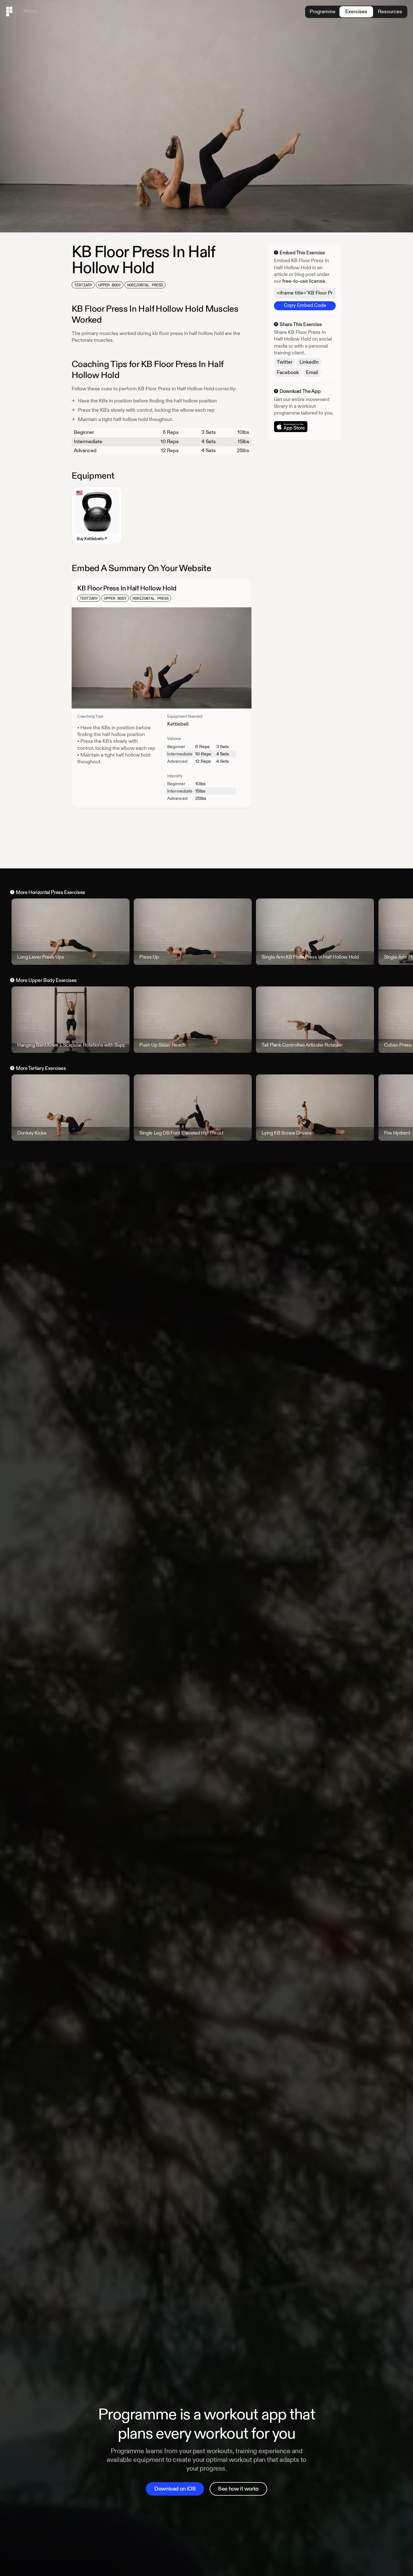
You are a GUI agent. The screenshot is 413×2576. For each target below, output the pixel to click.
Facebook (288, 373)
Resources (390, 12)
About (30, 11)
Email (312, 373)
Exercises (356, 12)
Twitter (285, 362)
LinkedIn (309, 362)
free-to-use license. (304, 281)
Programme (323, 12)
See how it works (238, 2489)
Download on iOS (175, 2489)
